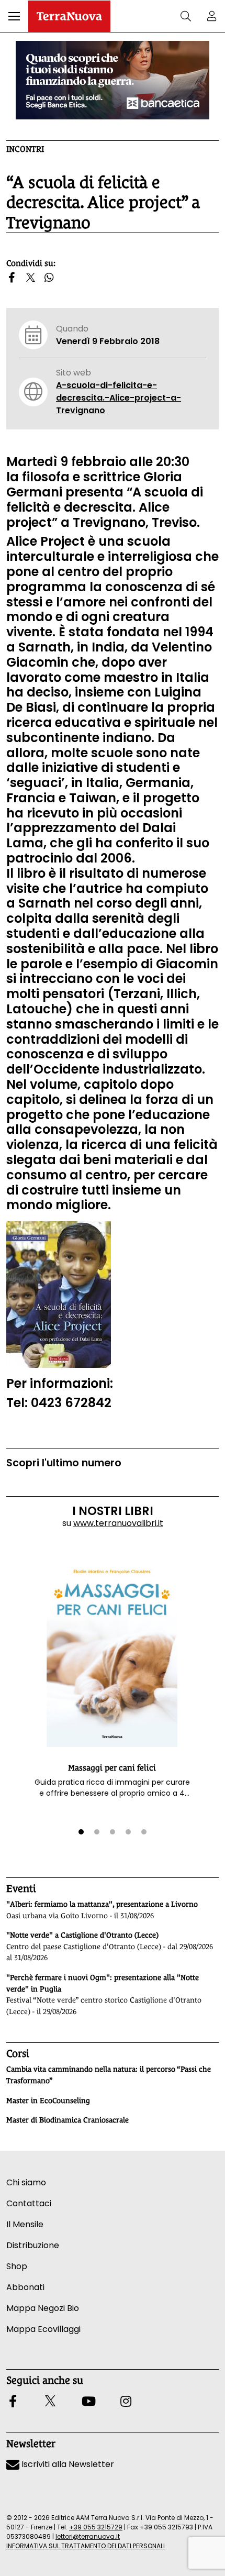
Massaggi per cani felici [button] (112, 1768)
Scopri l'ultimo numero (64, 1463)
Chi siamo (26, 2182)
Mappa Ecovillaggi (43, 2329)
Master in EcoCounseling (48, 2100)
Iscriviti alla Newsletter (67, 2464)
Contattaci (29, 2203)
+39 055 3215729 (96, 2527)
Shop (17, 2266)
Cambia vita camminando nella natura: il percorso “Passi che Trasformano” (109, 2075)
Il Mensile (25, 2224)
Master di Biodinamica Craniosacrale (67, 2120)
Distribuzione (33, 2245)
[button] (14, 16)
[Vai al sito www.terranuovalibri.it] (59, 1294)
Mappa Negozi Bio (43, 2308)
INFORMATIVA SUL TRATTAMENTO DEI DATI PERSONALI (86, 2546)
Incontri (25, 149)
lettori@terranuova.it (88, 2536)
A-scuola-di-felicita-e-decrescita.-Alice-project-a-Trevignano (119, 398)
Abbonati (25, 2287)
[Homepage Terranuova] (69, 16)
